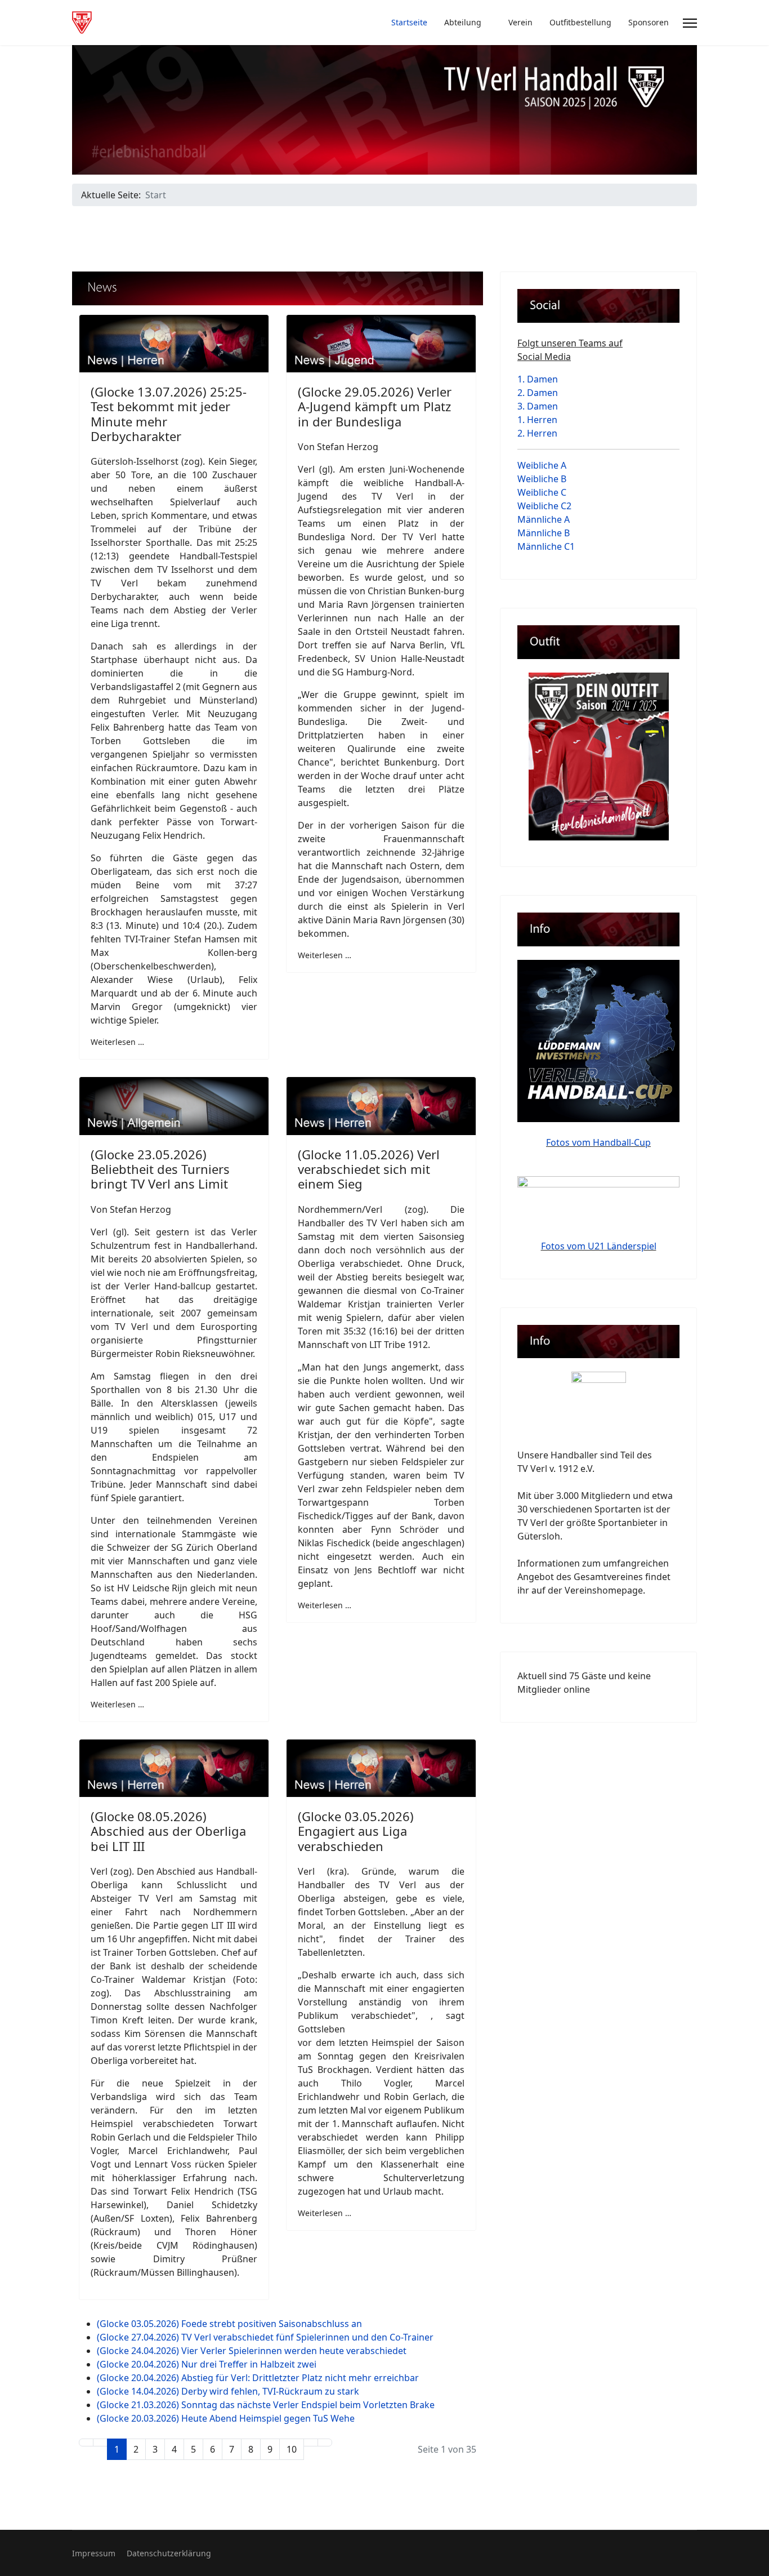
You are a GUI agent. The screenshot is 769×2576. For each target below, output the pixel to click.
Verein (520, 22)
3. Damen (538, 406)
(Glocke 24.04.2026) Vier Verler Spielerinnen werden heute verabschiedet (252, 2351)
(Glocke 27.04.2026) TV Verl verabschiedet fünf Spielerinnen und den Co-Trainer (265, 2337)
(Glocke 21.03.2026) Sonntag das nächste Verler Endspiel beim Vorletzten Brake (266, 2405)
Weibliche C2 (544, 506)
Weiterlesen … (117, 1042)
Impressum (94, 2553)
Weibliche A (542, 465)
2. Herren (537, 433)
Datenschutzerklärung (169, 2553)
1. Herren (537, 420)
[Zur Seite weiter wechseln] (311, 2442)
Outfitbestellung (580, 22)
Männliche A (544, 519)
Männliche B (544, 533)
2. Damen (538, 393)
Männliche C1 (546, 546)
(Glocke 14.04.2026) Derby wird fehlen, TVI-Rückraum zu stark (228, 2391)
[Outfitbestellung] (598, 757)
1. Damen (538, 379)
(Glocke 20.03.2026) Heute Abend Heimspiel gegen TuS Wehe (226, 2418)
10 (292, 2449)
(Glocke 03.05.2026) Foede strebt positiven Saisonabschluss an (229, 2324)
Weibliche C (542, 492)
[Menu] (690, 23)
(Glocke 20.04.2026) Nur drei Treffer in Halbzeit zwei (207, 2364)
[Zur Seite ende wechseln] (325, 2442)
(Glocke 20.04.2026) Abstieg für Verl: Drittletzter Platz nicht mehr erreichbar (258, 2378)
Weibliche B (542, 479)
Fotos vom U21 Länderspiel (599, 1246)
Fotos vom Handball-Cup (598, 1142)
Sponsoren (649, 22)
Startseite (409, 22)
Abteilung (463, 22)
